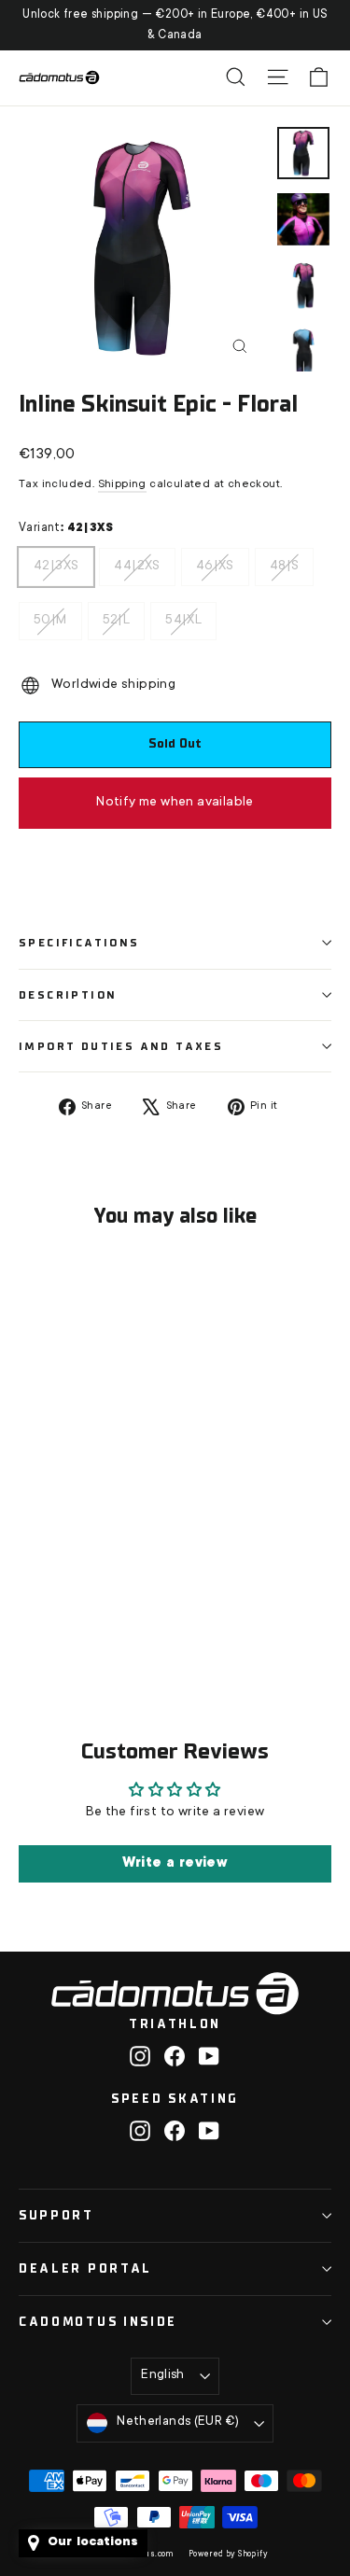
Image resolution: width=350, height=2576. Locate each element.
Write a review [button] (175, 1864)
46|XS (215, 561)
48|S (285, 561)
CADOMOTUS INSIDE (98, 2322)
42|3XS (56, 561)
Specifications (79, 943)
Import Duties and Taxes (121, 1046)
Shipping (122, 484)
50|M (50, 615)
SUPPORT (56, 2215)
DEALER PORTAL (85, 2268)
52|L (117, 615)
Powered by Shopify (228, 2555)
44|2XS (137, 561)
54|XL (183, 615)
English (163, 2375)
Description (68, 995)
